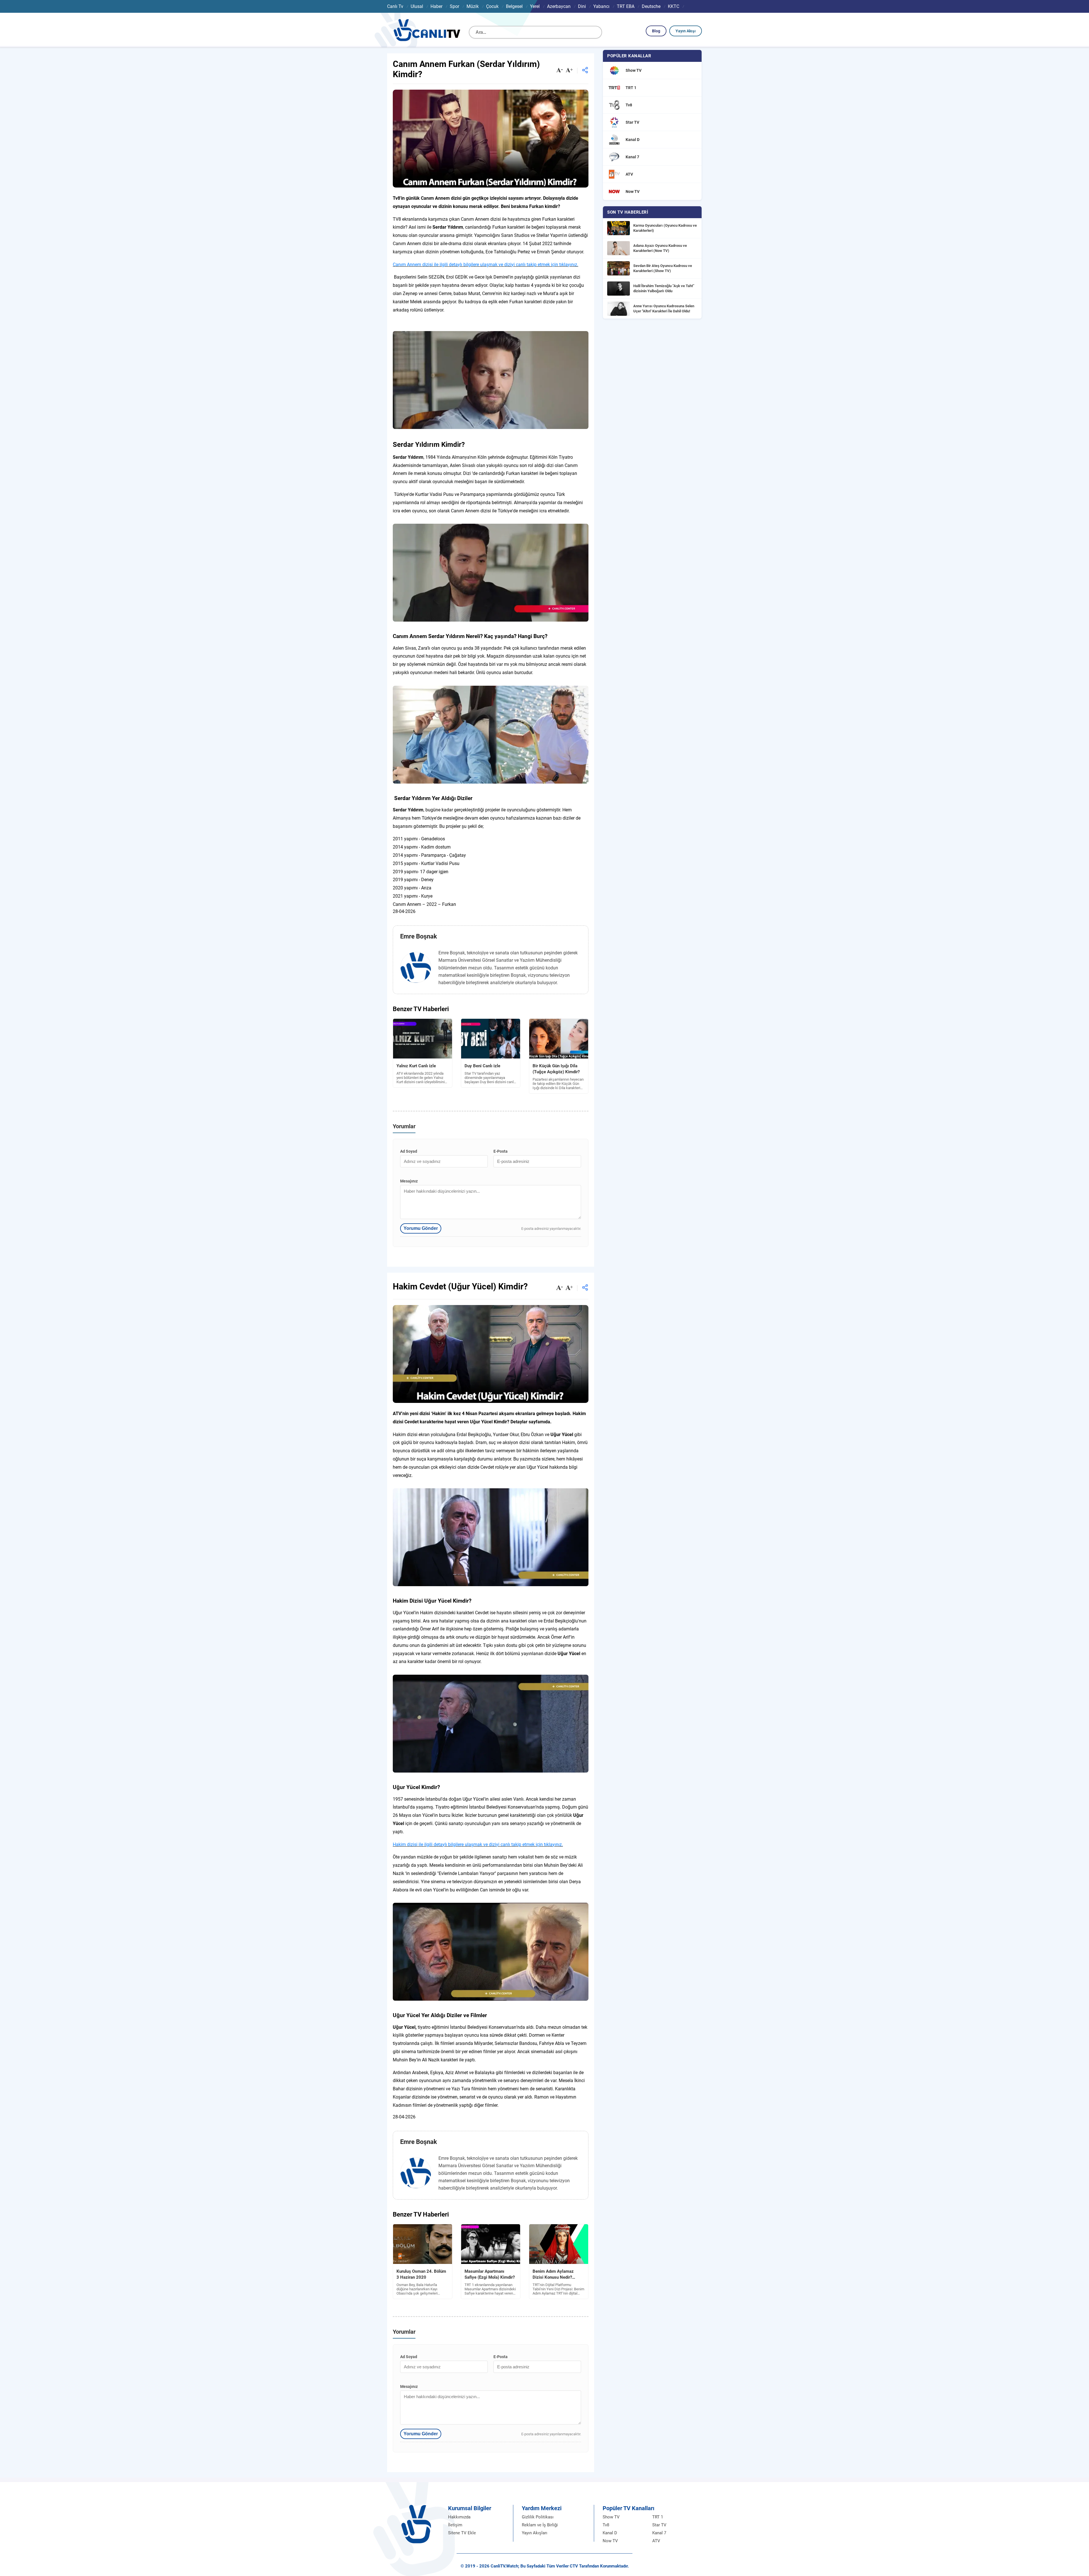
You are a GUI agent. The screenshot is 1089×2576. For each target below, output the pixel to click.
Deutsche (651, 6)
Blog (656, 31)
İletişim (455, 2525)
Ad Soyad (409, 1151)
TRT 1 (658, 2517)
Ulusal (417, 6)
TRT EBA (626, 6)
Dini (582, 6)
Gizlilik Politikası (538, 2517)
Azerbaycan (559, 6)
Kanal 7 (659, 2533)
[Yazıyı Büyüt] (569, 71)
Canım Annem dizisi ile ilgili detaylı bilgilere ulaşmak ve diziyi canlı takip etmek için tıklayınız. (486, 265)
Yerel (535, 6)
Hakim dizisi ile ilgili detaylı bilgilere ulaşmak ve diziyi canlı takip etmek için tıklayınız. (478, 1844)
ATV (656, 2541)
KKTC (674, 6)
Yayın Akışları (535, 2533)
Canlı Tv (395, 6)
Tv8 (606, 2525)
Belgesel (514, 6)
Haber (436, 6)
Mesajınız (409, 1181)
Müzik (473, 6)
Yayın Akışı (686, 31)
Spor (454, 6)
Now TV (610, 2541)
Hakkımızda (459, 2517)
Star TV (659, 2525)
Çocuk (492, 6)
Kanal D (610, 2533)
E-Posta (501, 1151)
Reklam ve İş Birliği (540, 2525)
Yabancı (601, 6)
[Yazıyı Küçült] (560, 71)
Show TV (611, 2517)
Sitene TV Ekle (462, 2533)
